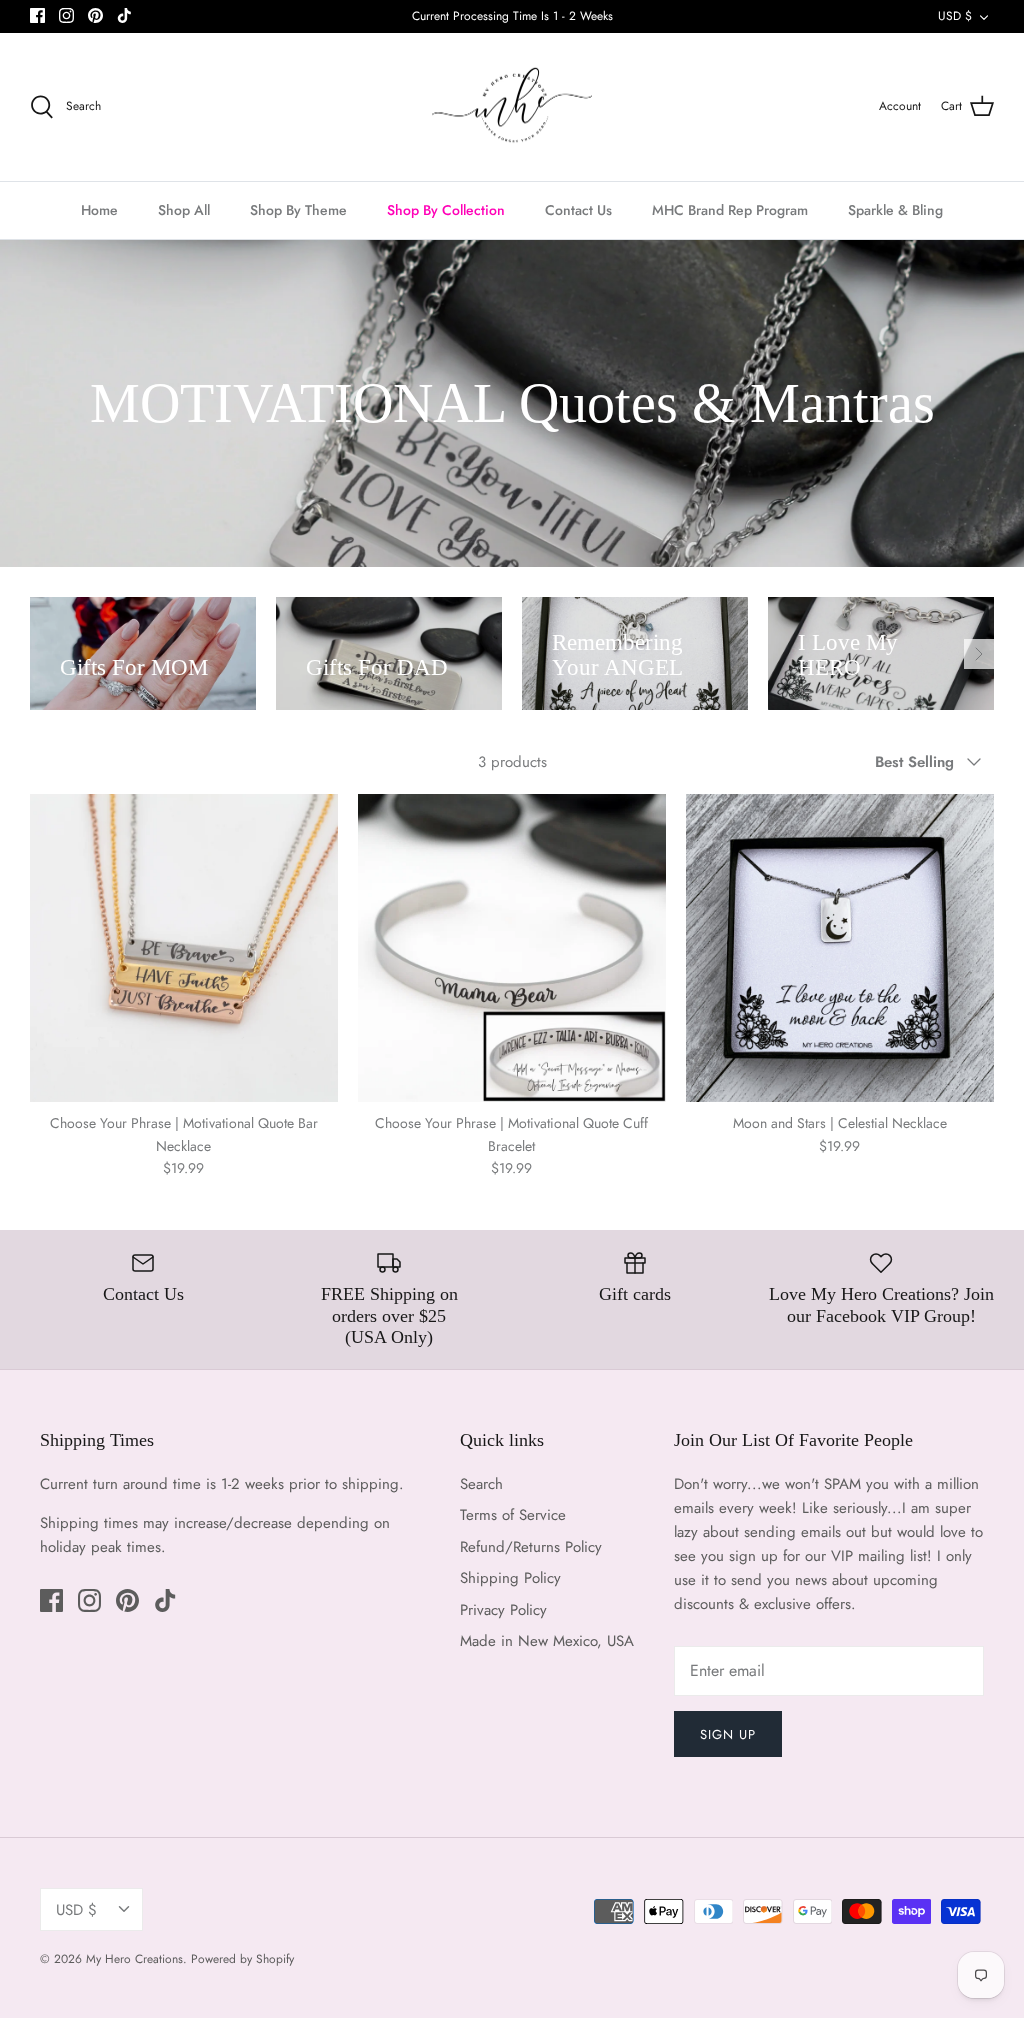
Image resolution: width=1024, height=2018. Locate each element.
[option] (143, 653)
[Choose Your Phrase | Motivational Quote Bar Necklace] (184, 948)
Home (99, 210)
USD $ (955, 16)
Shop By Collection (446, 210)
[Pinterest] (95, 15)
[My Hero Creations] (512, 107)
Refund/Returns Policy (531, 1547)
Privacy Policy (503, 1610)
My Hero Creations (134, 1959)
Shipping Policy (510, 1578)
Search (481, 1484)
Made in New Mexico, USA (547, 1641)
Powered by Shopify (242, 1959)
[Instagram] (66, 15)
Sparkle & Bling (895, 210)
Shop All (184, 210)
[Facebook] (37, 15)
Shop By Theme (298, 210)
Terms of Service (513, 1515)
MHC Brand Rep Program (730, 210)
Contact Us (578, 210)
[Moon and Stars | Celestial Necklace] (840, 948)
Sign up (728, 1734)
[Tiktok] (124, 15)
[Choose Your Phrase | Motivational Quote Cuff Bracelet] (512, 948)
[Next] (979, 654)
